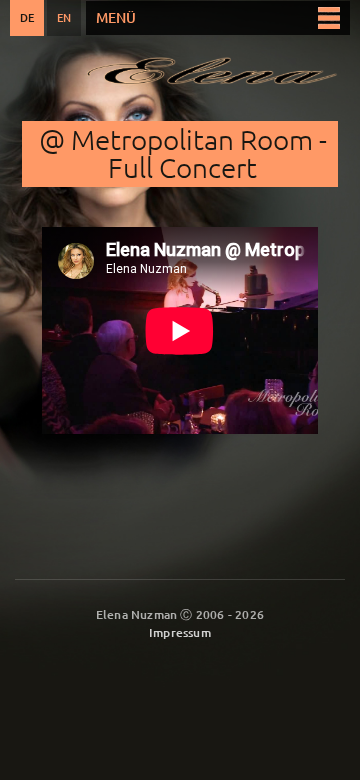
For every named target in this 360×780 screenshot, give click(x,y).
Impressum (180, 632)
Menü (116, 17)
